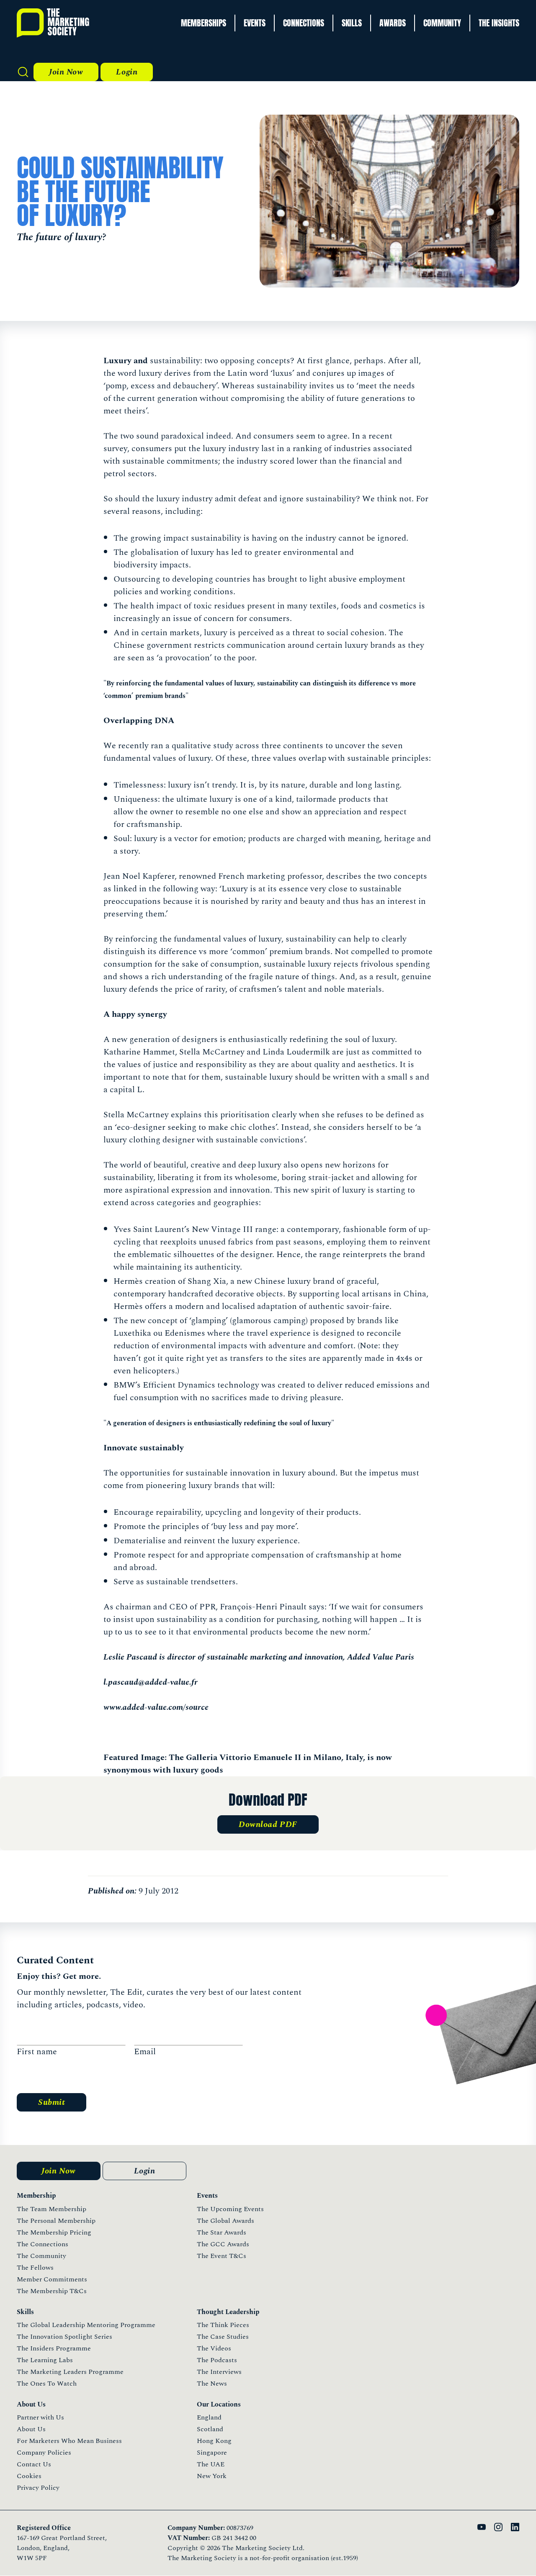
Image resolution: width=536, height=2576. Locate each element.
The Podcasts (217, 2360)
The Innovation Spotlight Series (64, 2337)
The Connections (43, 2244)
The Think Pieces (223, 2325)
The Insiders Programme (54, 2348)
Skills (352, 23)
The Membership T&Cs (52, 2291)
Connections (304, 23)
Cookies (29, 2476)
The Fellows (35, 2268)
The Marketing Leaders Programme (70, 2372)
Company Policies (44, 2453)
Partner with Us (40, 2417)
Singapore (212, 2453)
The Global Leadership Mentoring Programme (86, 2325)
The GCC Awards (223, 2244)
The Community (41, 2256)
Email (145, 2052)
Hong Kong (214, 2441)
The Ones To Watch (47, 2384)
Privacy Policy (38, 2488)
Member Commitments (52, 2279)
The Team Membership (52, 2209)
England (209, 2417)
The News (212, 2384)
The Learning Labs (45, 2360)
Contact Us (34, 2464)
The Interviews (219, 2372)
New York (212, 2476)
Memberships (204, 23)
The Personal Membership (56, 2221)
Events (255, 23)
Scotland (210, 2429)
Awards (393, 23)
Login (127, 72)
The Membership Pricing (54, 2232)
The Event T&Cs (222, 2256)
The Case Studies (223, 2337)
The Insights (499, 23)
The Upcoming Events (230, 2209)
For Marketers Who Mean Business (69, 2441)
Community (442, 23)
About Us (31, 2429)
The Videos (214, 2348)
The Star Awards (222, 2232)
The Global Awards (225, 2221)
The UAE (211, 2464)
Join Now (66, 72)
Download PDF (268, 1824)
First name (37, 2052)
